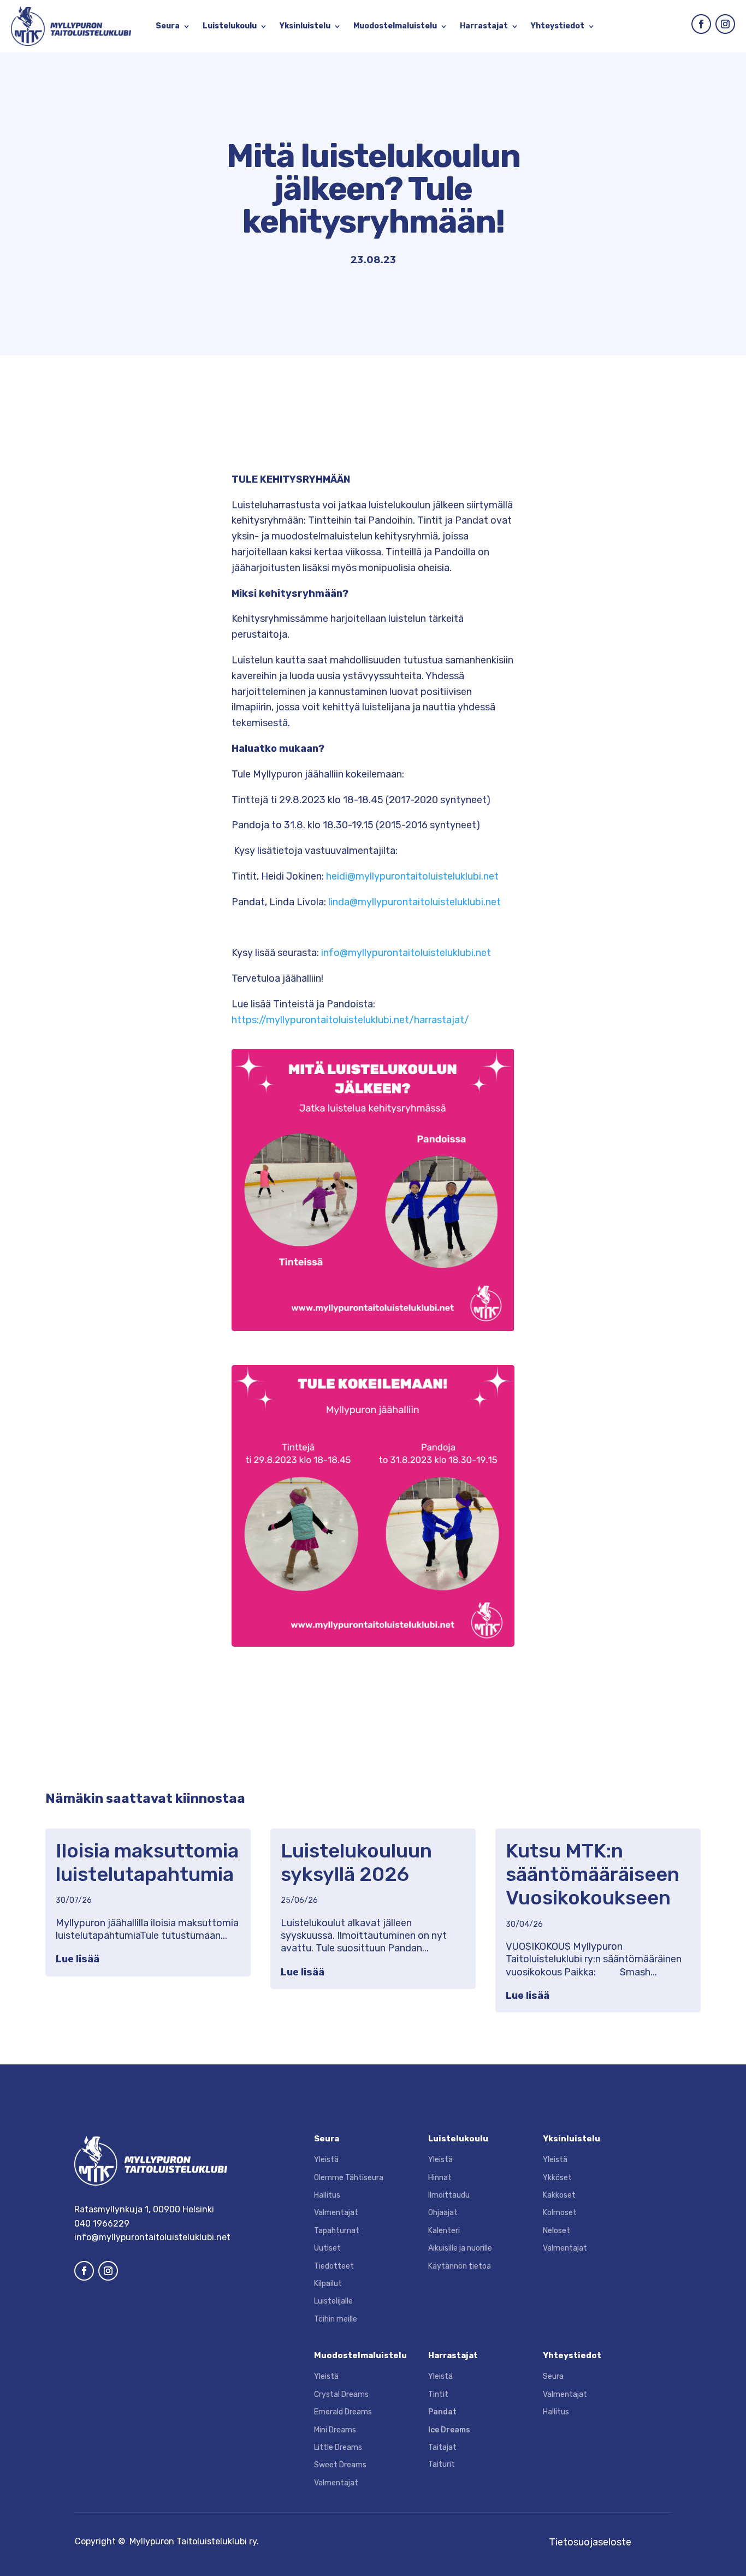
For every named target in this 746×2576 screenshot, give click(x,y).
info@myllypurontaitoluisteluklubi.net (406, 953)
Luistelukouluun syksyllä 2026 (356, 1862)
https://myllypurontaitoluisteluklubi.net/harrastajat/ (350, 1020)
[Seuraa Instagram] (725, 24)
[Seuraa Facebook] (701, 24)
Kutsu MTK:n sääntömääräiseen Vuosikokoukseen (593, 1874)
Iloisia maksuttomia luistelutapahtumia (147, 1862)
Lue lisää (78, 1959)
